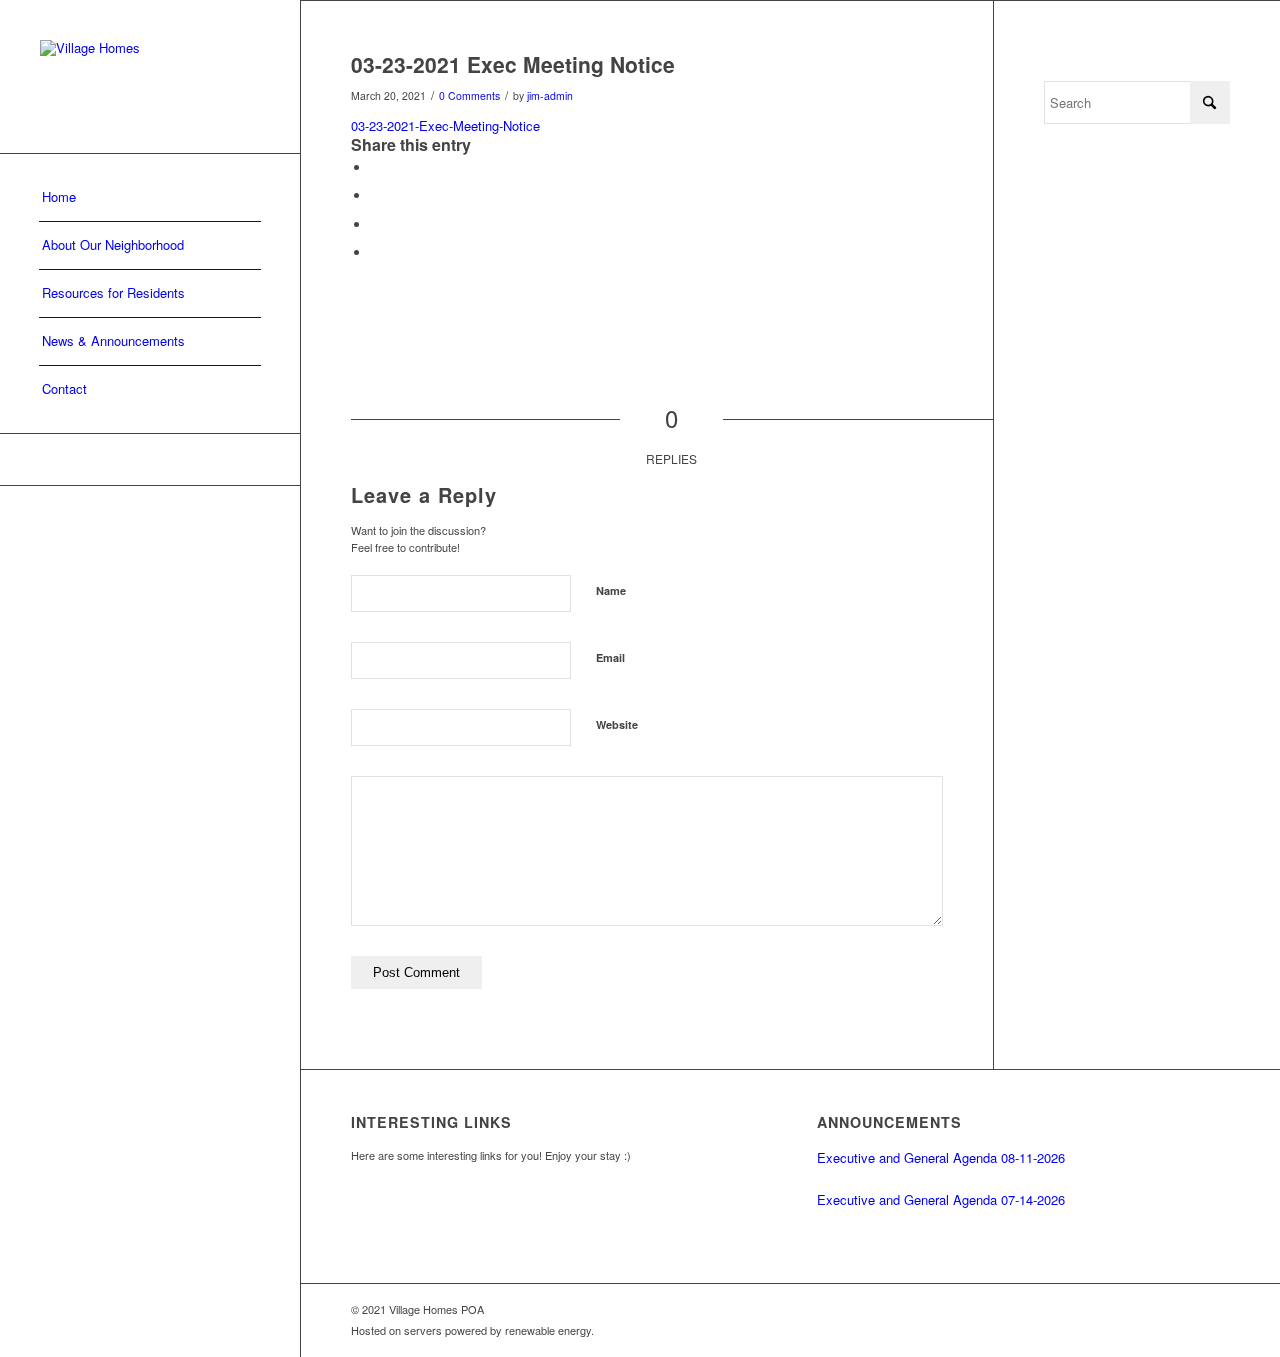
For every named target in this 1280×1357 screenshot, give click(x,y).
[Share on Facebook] (376, 167)
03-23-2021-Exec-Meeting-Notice (445, 125)
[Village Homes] (150, 76)
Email (610, 657)
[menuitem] (150, 198)
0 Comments (469, 95)
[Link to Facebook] (150, 459)
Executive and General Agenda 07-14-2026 (941, 1199)
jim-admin (550, 95)
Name (611, 590)
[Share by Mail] (376, 252)
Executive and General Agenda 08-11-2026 (941, 1157)
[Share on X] (376, 195)
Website (617, 724)
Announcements (889, 1122)
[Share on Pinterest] (376, 224)
